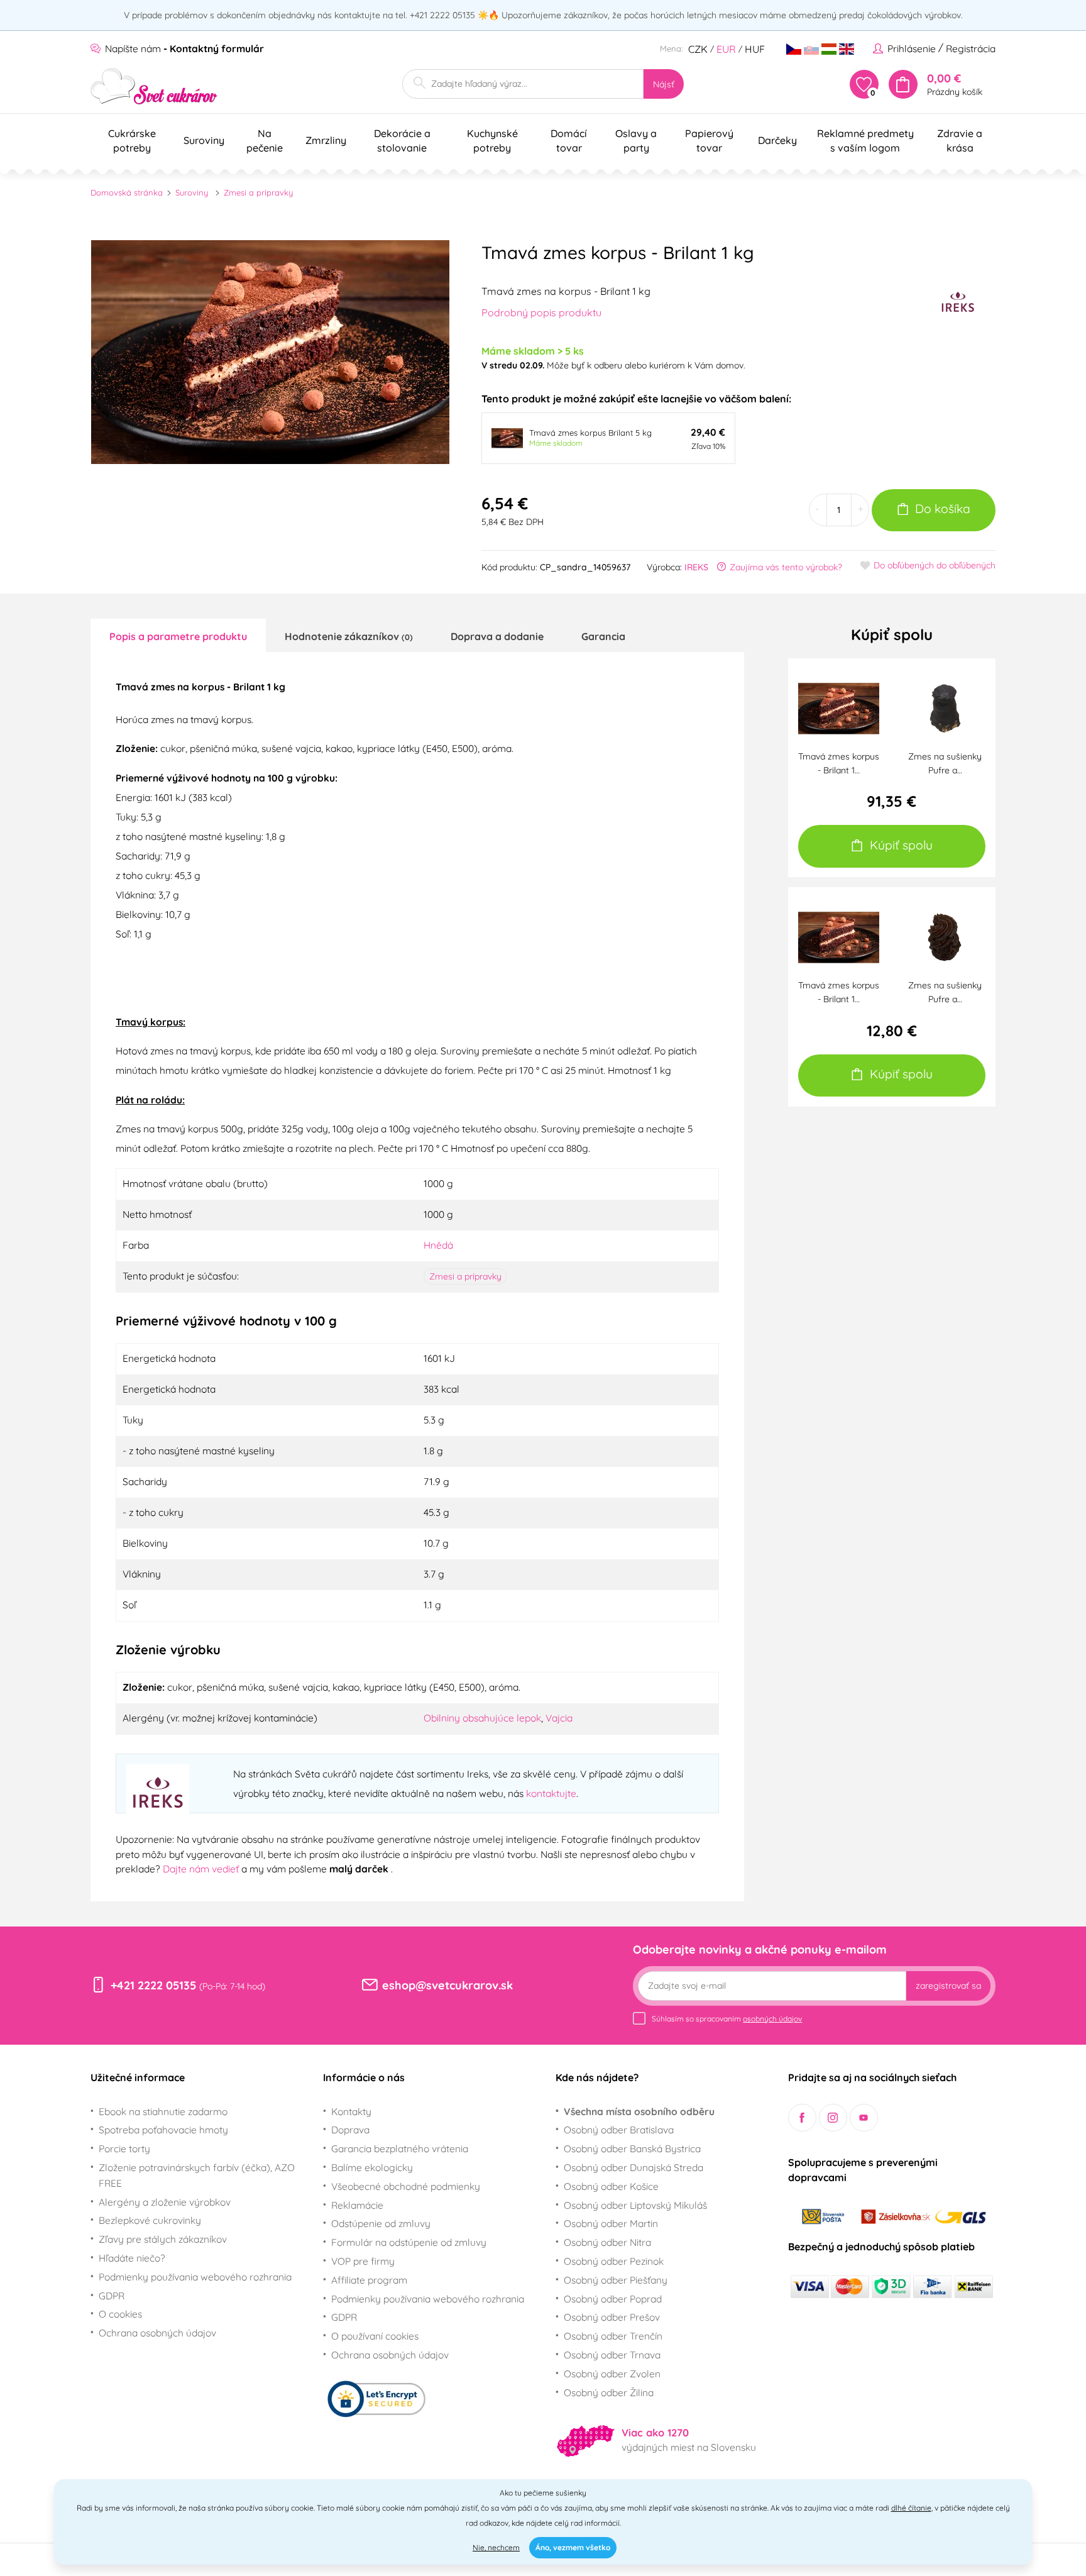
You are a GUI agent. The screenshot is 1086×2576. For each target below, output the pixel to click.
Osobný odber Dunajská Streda (633, 2167)
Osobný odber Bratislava (619, 2130)
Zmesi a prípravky (258, 192)
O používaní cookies (375, 2336)
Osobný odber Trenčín (613, 2336)
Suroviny (192, 192)
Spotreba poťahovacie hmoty (163, 2130)
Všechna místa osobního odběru (639, 2111)
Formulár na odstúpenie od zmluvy (409, 2242)
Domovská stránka (127, 192)
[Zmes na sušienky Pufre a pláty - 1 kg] (945, 936)
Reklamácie (357, 2205)
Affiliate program (369, 2280)
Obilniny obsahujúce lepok (482, 1718)
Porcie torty (124, 2148)
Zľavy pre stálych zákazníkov (163, 2239)
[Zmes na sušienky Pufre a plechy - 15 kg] (945, 707)
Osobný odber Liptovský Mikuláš (635, 2205)
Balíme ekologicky (372, 2167)
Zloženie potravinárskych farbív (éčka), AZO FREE (197, 2175)
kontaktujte (551, 1793)
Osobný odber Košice (611, 2186)
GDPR (112, 2296)
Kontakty (351, 2111)
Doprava (350, 2130)
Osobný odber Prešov (612, 2317)
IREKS (696, 567)
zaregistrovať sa (948, 1986)
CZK (698, 49)
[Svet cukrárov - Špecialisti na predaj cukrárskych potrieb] (154, 86)
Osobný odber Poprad (613, 2299)
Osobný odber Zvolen (612, 2374)
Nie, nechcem (496, 2547)
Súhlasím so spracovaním (727, 2019)
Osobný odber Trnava (612, 2355)
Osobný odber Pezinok (614, 2261)
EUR (726, 49)
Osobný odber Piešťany (616, 2280)
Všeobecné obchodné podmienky (406, 2186)
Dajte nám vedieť (202, 1869)
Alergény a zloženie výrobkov (165, 2202)
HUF (755, 49)
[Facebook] (802, 2118)
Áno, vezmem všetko (573, 2547)
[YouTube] (864, 2118)
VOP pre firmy (363, 2261)
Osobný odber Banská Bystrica (632, 2148)
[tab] (178, 636)
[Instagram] (833, 2118)
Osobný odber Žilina (609, 2392)
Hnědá (438, 1245)
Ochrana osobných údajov (157, 2333)
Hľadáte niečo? (132, 2258)
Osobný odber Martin (611, 2223)
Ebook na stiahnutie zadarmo (163, 2111)
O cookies (120, 2314)
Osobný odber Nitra (607, 2242)
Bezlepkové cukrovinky (150, 2220)
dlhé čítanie (911, 2508)
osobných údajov (772, 2019)
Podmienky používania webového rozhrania (195, 2277)
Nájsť (664, 84)
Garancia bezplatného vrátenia (400, 2148)
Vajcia (559, 1718)
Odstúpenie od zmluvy (381, 2223)
